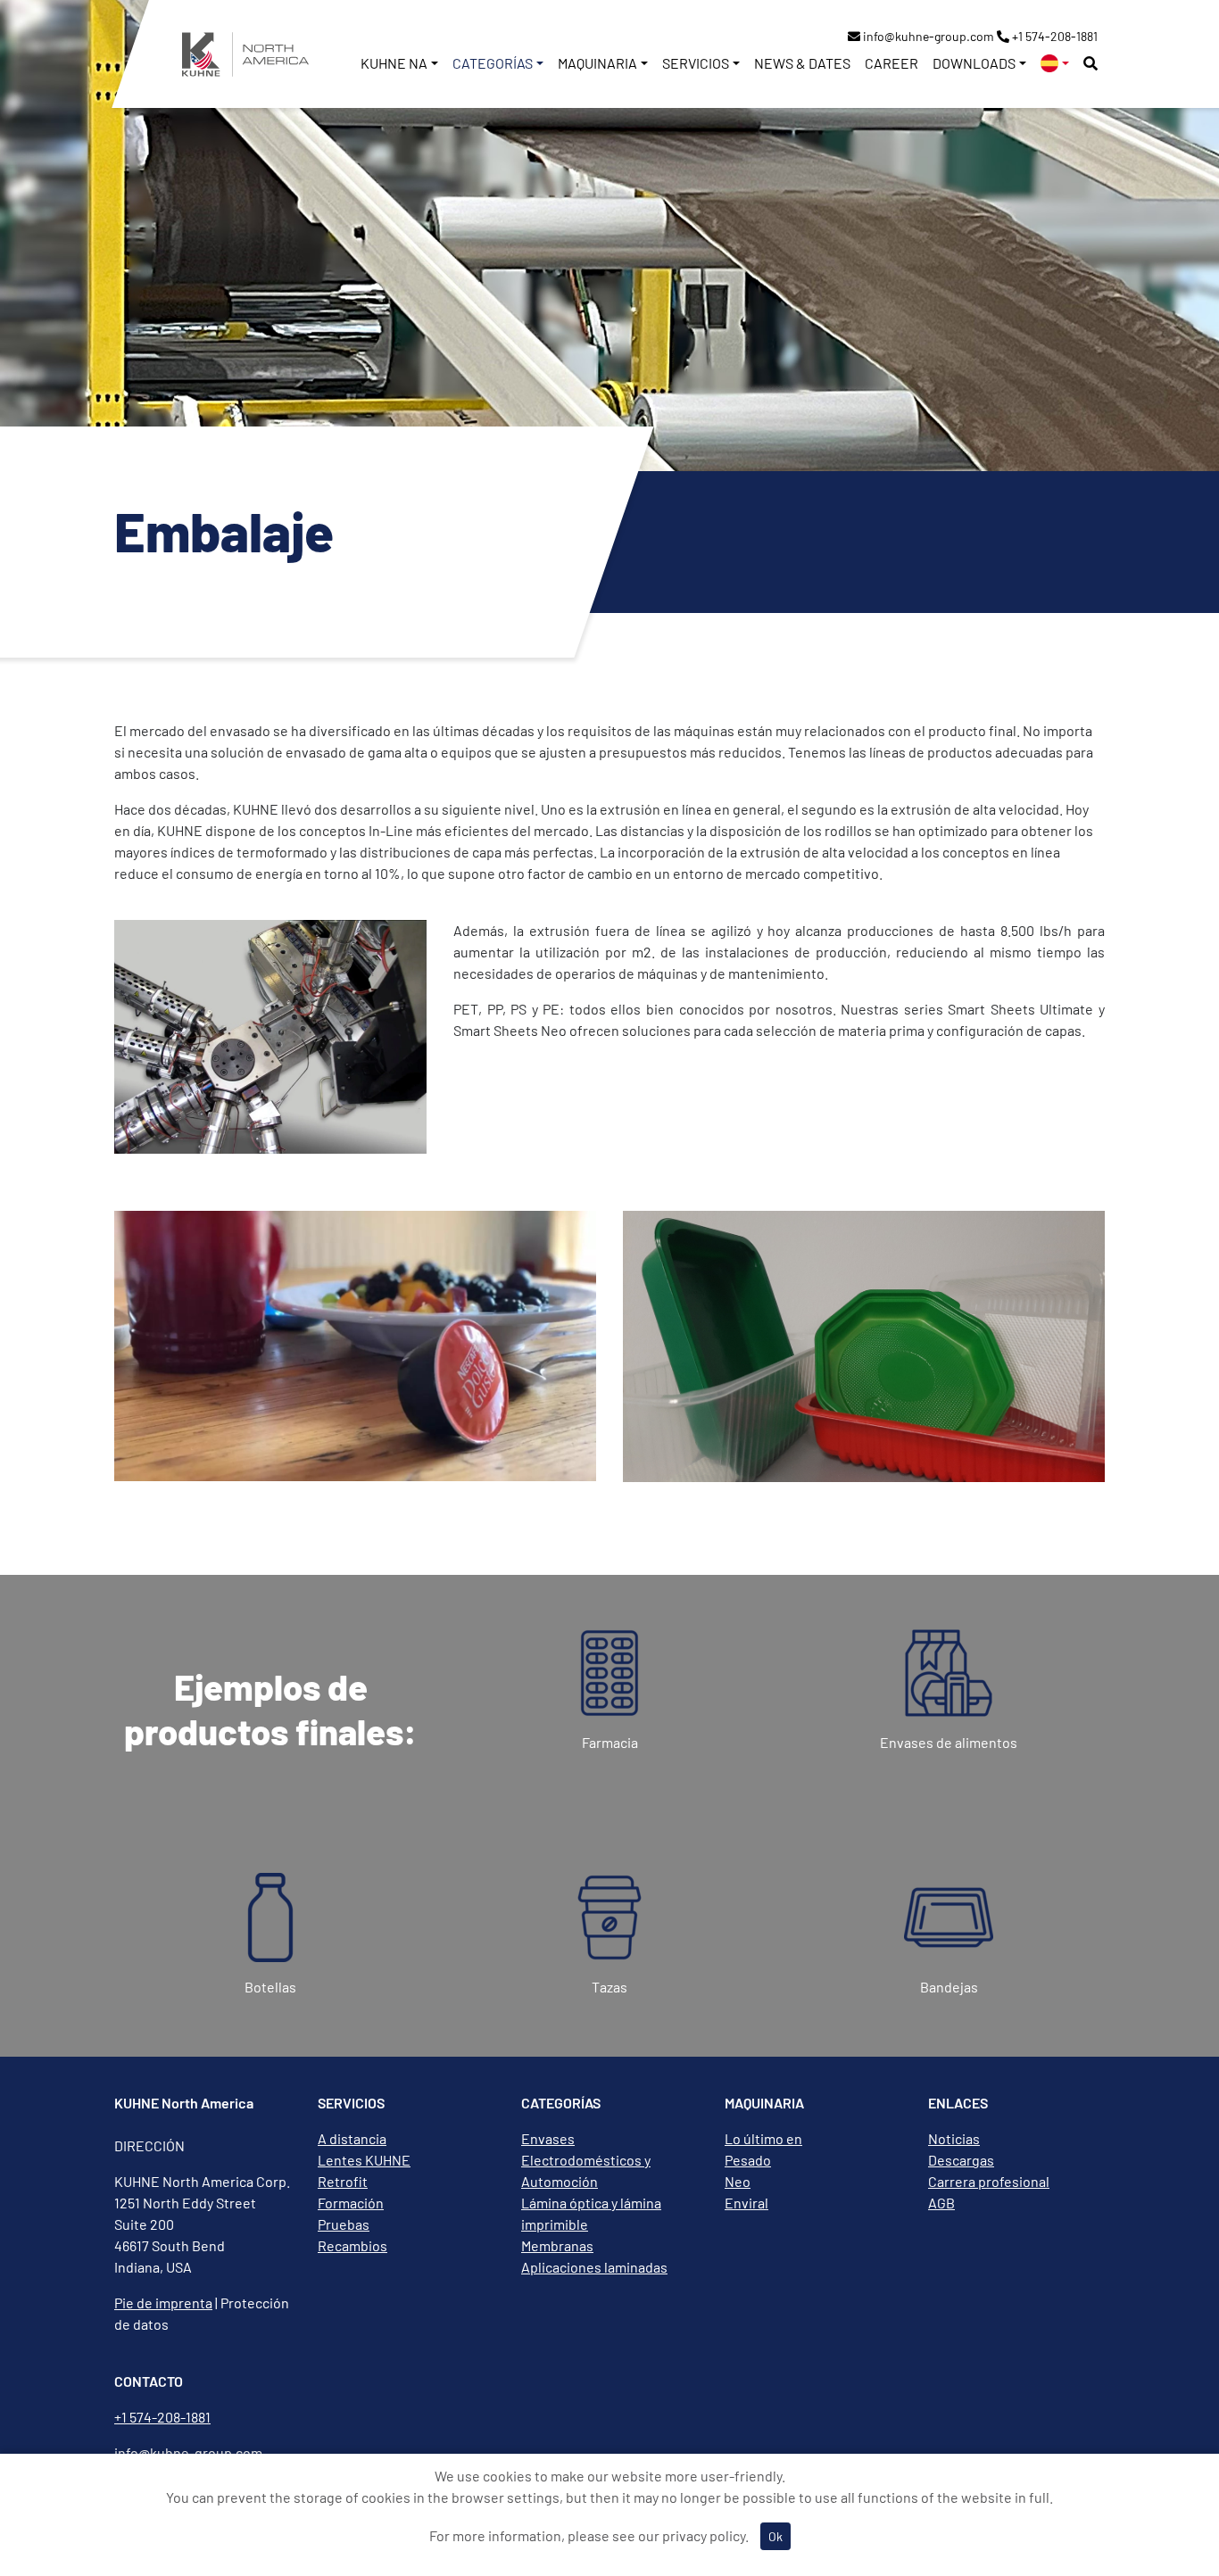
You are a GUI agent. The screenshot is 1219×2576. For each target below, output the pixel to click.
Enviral (746, 2203)
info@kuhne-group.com (188, 2452)
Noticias (954, 2138)
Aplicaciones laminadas (594, 2267)
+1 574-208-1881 (162, 2417)
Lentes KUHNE (364, 2160)
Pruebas (344, 2224)
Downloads (974, 63)
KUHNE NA (394, 63)
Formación (351, 2203)
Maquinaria (597, 63)
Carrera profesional (989, 2181)
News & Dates (802, 63)
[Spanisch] (1055, 63)
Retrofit (343, 2181)
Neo (738, 2181)
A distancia (352, 2138)
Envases (548, 2138)
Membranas (557, 2245)
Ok (775, 2536)
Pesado (748, 2160)
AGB (941, 2203)
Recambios (352, 2245)
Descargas (961, 2160)
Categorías (493, 63)
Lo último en (763, 2138)
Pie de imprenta (163, 2303)
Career (891, 63)
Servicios (696, 63)
